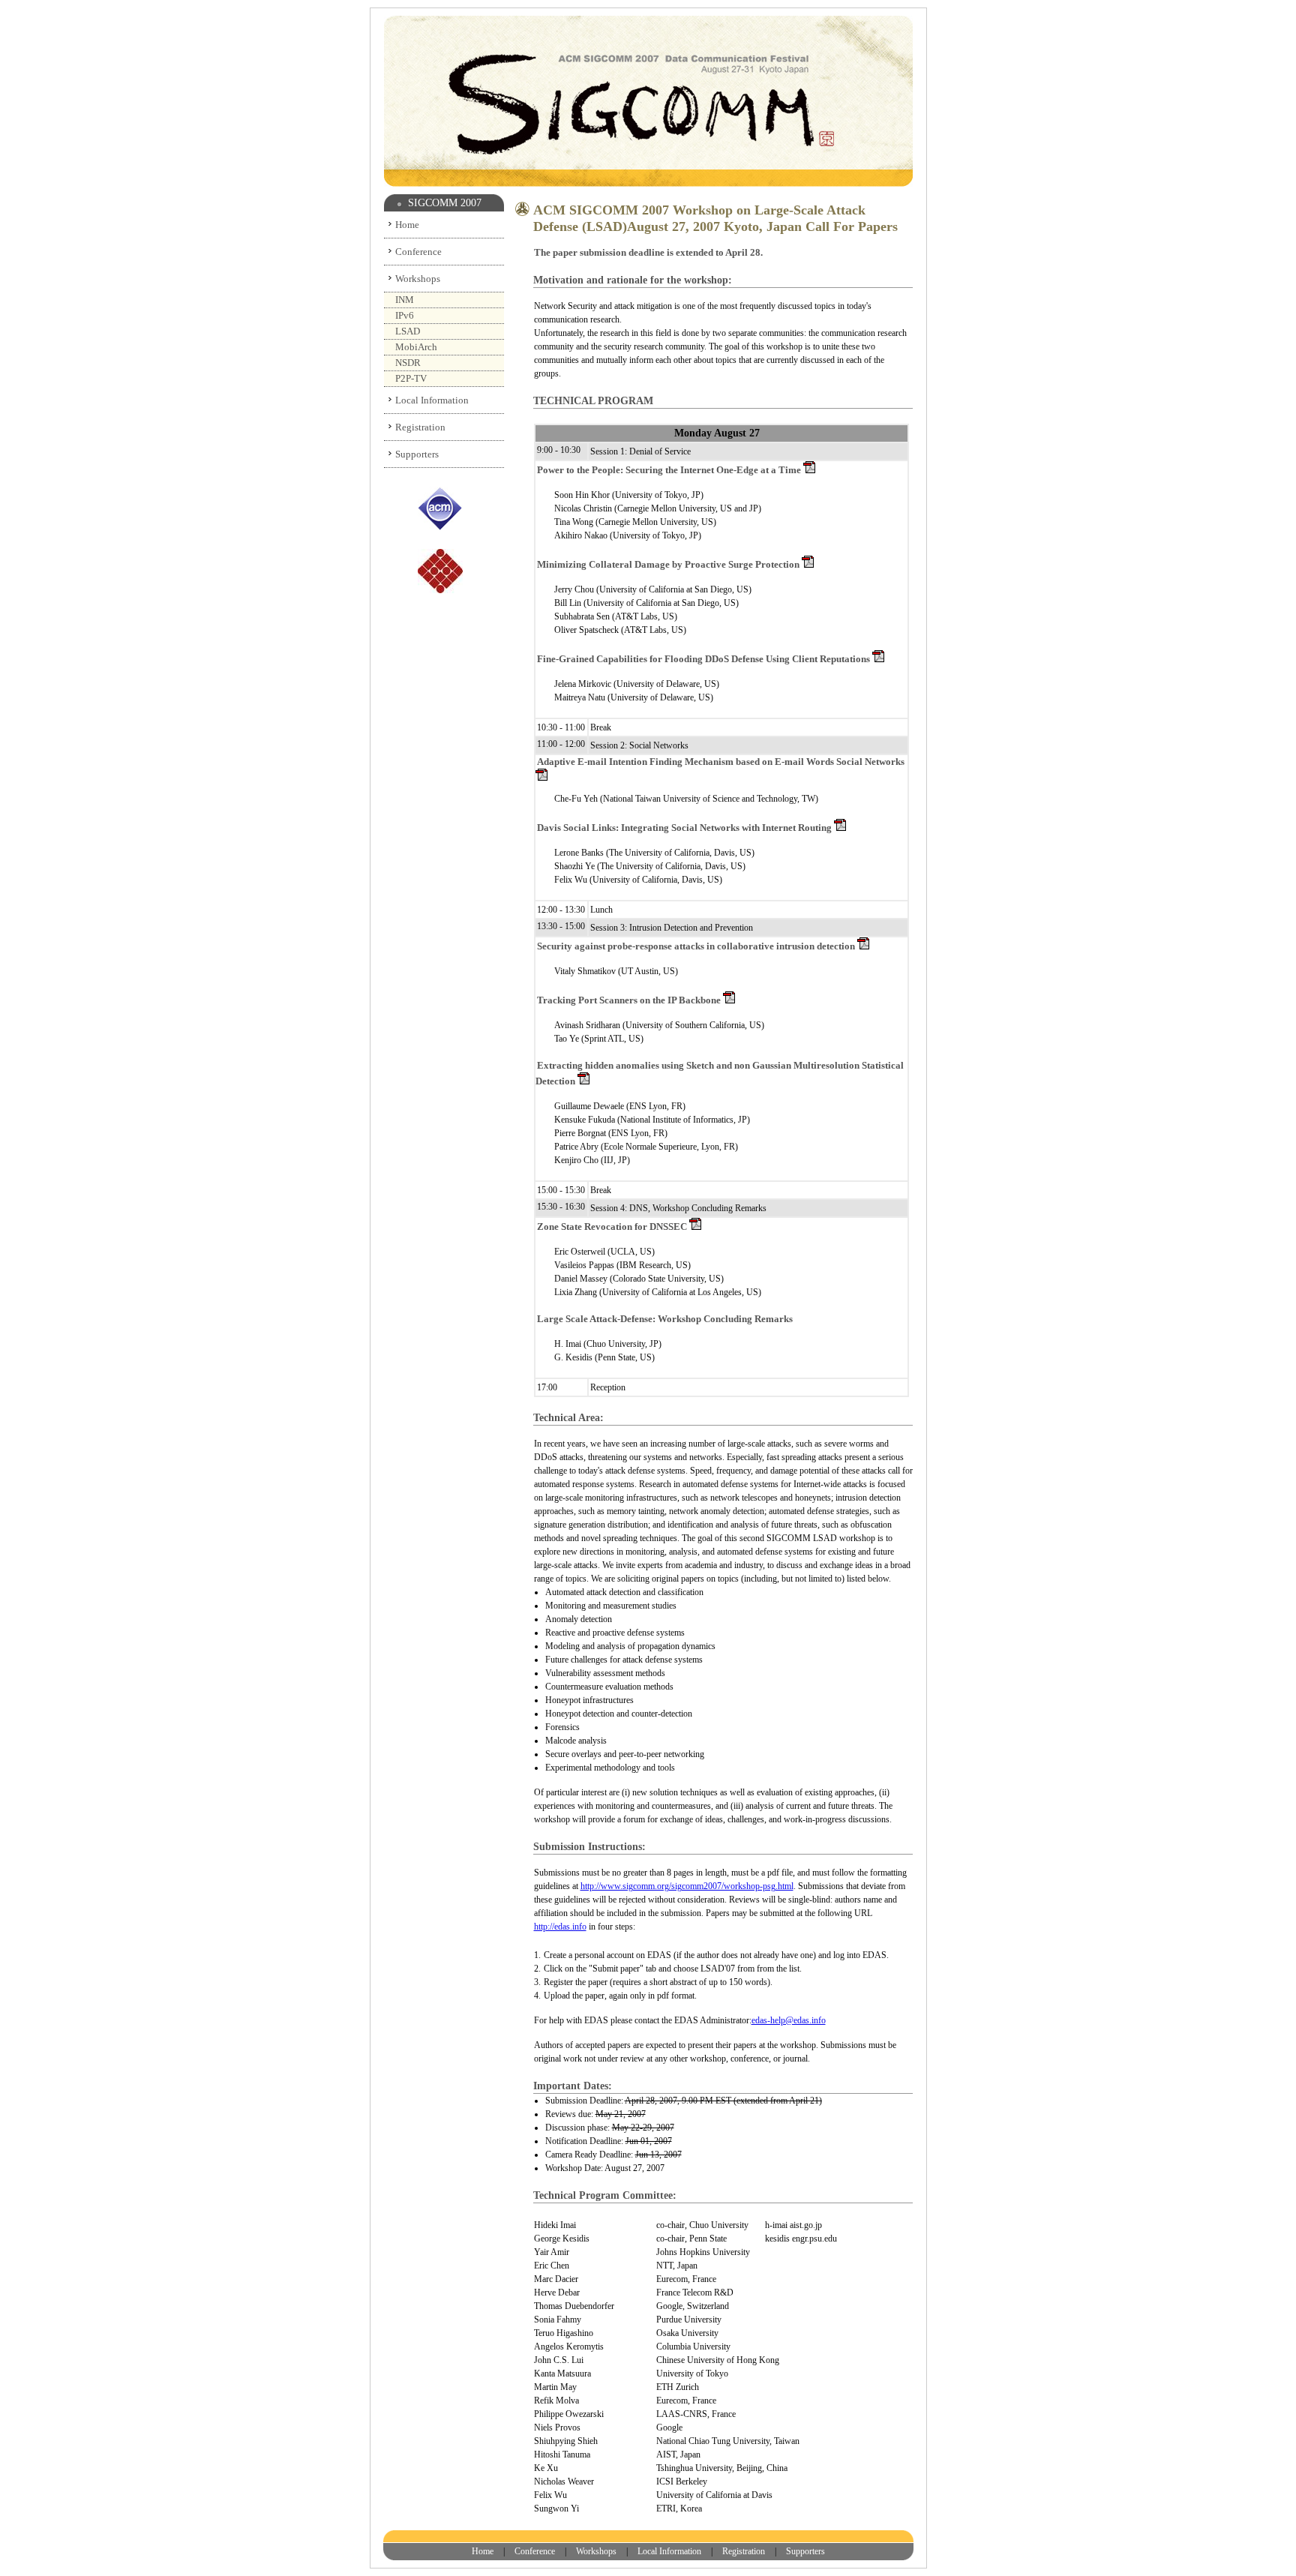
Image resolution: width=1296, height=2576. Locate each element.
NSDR (408, 363)
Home (407, 225)
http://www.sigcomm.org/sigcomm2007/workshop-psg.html (687, 1886)
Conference (418, 252)
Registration (420, 427)
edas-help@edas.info (789, 2020)
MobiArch (416, 347)
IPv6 (405, 315)
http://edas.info (560, 1927)
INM (405, 300)
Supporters (417, 454)
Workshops (418, 279)
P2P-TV (411, 378)
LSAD (408, 331)
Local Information (432, 400)
